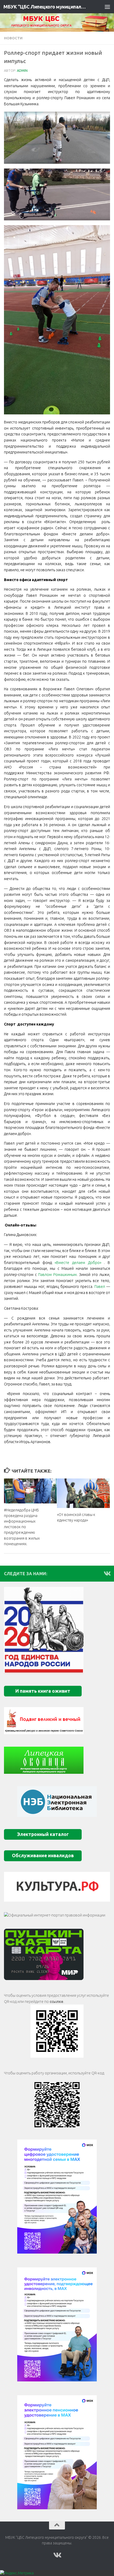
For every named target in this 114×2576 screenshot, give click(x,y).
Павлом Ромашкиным (57, 1275)
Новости (13, 38)
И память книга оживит (43, 1691)
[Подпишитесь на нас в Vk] (107, 1573)
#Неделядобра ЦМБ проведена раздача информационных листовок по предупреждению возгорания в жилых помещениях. (22, 1527)
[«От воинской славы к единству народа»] (83, 1493)
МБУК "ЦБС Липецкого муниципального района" (45, 7)
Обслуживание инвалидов (43, 1856)
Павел (100, 1287)
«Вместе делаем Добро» (79, 1263)
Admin (22, 71)
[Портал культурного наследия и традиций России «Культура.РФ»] (57, 1887)
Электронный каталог (43, 1834)
